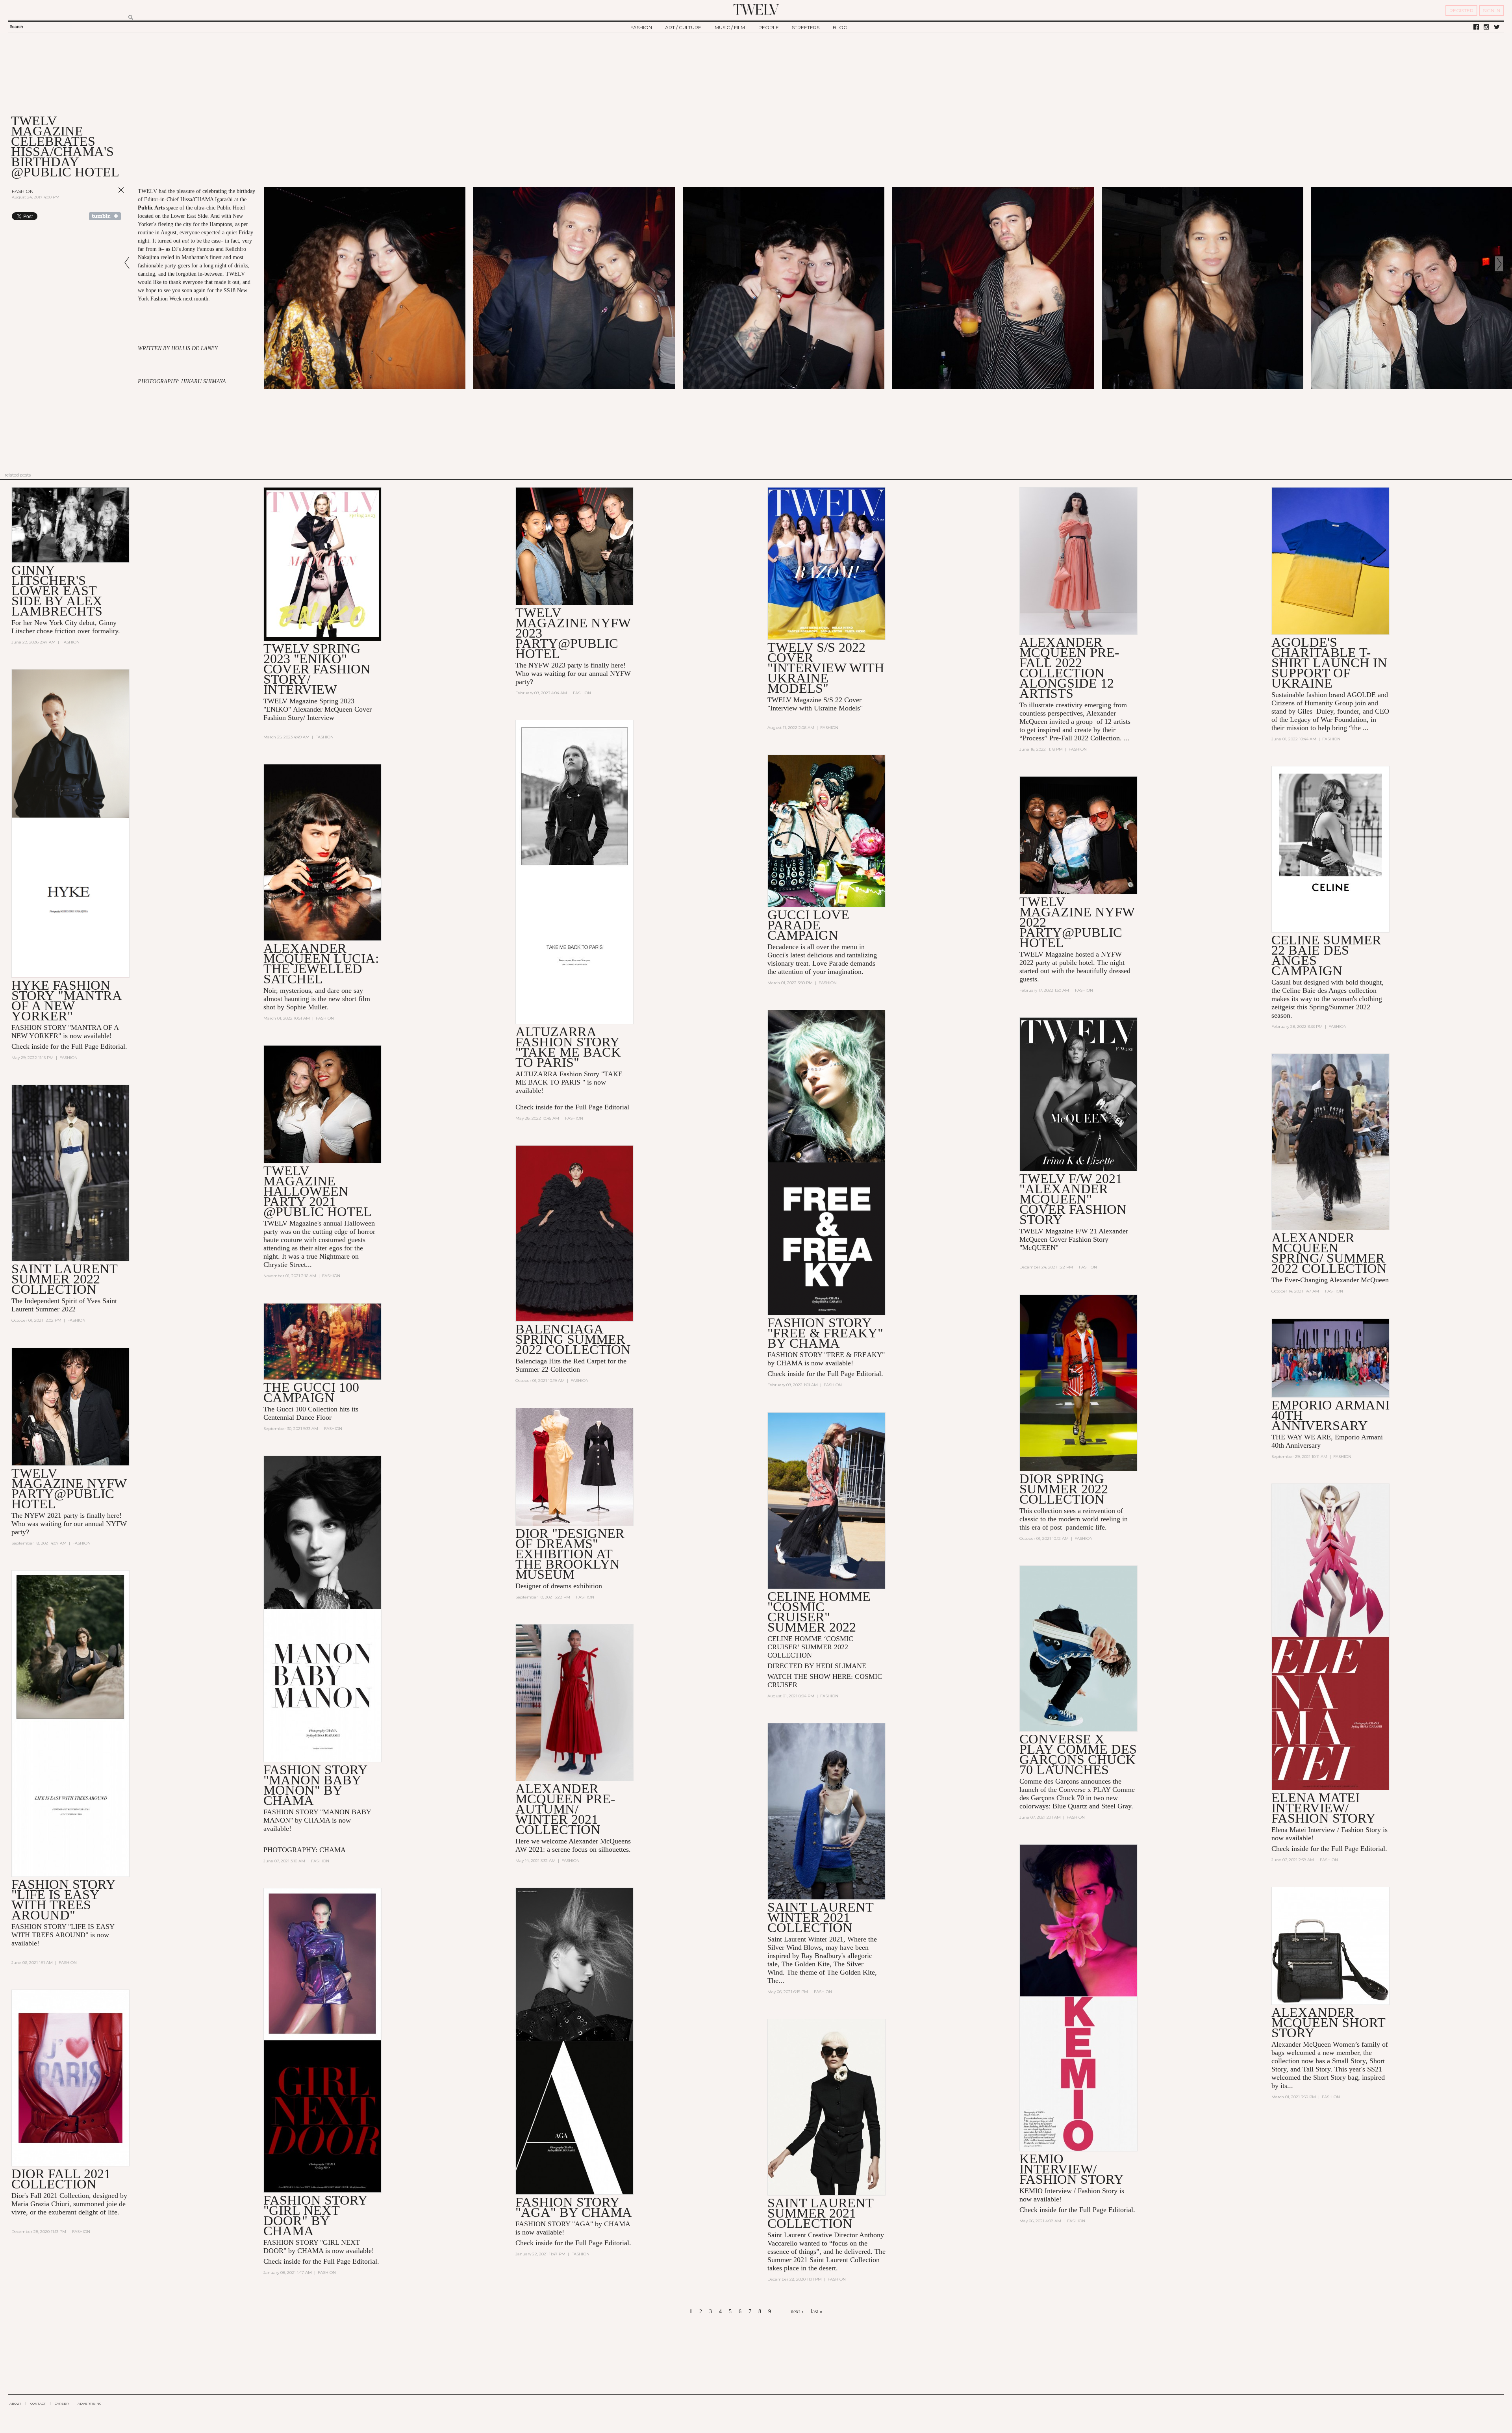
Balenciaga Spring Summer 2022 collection (573, 1339)
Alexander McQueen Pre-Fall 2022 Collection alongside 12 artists (1069, 668)
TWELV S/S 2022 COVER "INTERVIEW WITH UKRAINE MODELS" (826, 668)
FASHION (641, 27)
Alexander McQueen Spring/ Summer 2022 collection (1329, 1253)
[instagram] (1486, 27)
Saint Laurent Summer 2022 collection (64, 1279)
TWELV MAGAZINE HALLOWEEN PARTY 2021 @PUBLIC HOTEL (318, 1191)
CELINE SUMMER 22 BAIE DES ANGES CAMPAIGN (1326, 955)
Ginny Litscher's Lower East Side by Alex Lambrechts (57, 591)
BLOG (840, 27)
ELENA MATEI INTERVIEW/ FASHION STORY (1324, 1808)
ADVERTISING (90, 2403)
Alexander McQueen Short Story (1328, 2022)
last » (817, 2312)
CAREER (62, 2403)
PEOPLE (769, 27)
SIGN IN (1492, 10)
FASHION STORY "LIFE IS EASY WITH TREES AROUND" (63, 1900)
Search (17, 27)
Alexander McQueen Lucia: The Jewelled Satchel (321, 963)
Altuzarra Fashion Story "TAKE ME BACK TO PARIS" (568, 1047)
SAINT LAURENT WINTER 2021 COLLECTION (820, 1917)
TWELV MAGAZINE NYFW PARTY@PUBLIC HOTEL (69, 1488)
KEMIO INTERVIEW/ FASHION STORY (1072, 2169)
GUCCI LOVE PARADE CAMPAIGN (808, 925)
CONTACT (38, 2403)
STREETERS (806, 27)
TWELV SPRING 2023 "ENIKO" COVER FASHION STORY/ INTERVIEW (317, 669)
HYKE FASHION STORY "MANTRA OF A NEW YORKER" (66, 1000)
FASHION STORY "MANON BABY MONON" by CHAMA (315, 1785)
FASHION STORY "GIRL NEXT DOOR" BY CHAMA (315, 2215)
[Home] (756, 9)
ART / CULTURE (683, 27)
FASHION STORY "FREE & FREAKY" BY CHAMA (825, 1333)
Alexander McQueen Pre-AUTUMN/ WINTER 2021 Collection (565, 1809)
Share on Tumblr (105, 216)
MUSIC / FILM (730, 27)
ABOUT (15, 2403)
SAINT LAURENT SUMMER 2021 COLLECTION (820, 2213)
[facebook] (1476, 27)
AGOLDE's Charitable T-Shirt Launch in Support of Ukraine (1329, 663)
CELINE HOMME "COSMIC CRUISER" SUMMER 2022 (819, 1612)
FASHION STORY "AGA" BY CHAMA (574, 2207)
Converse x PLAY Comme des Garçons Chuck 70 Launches (1078, 1754)
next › (797, 2312)
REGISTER (1461, 10)
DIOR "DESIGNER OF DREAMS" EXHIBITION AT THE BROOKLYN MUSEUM (570, 1554)
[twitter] (1497, 27)
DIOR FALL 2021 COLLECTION (61, 2179)
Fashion (23, 191)
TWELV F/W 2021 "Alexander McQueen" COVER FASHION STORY (1073, 1199)
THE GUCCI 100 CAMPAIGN (311, 1392)
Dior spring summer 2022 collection (1064, 1489)
